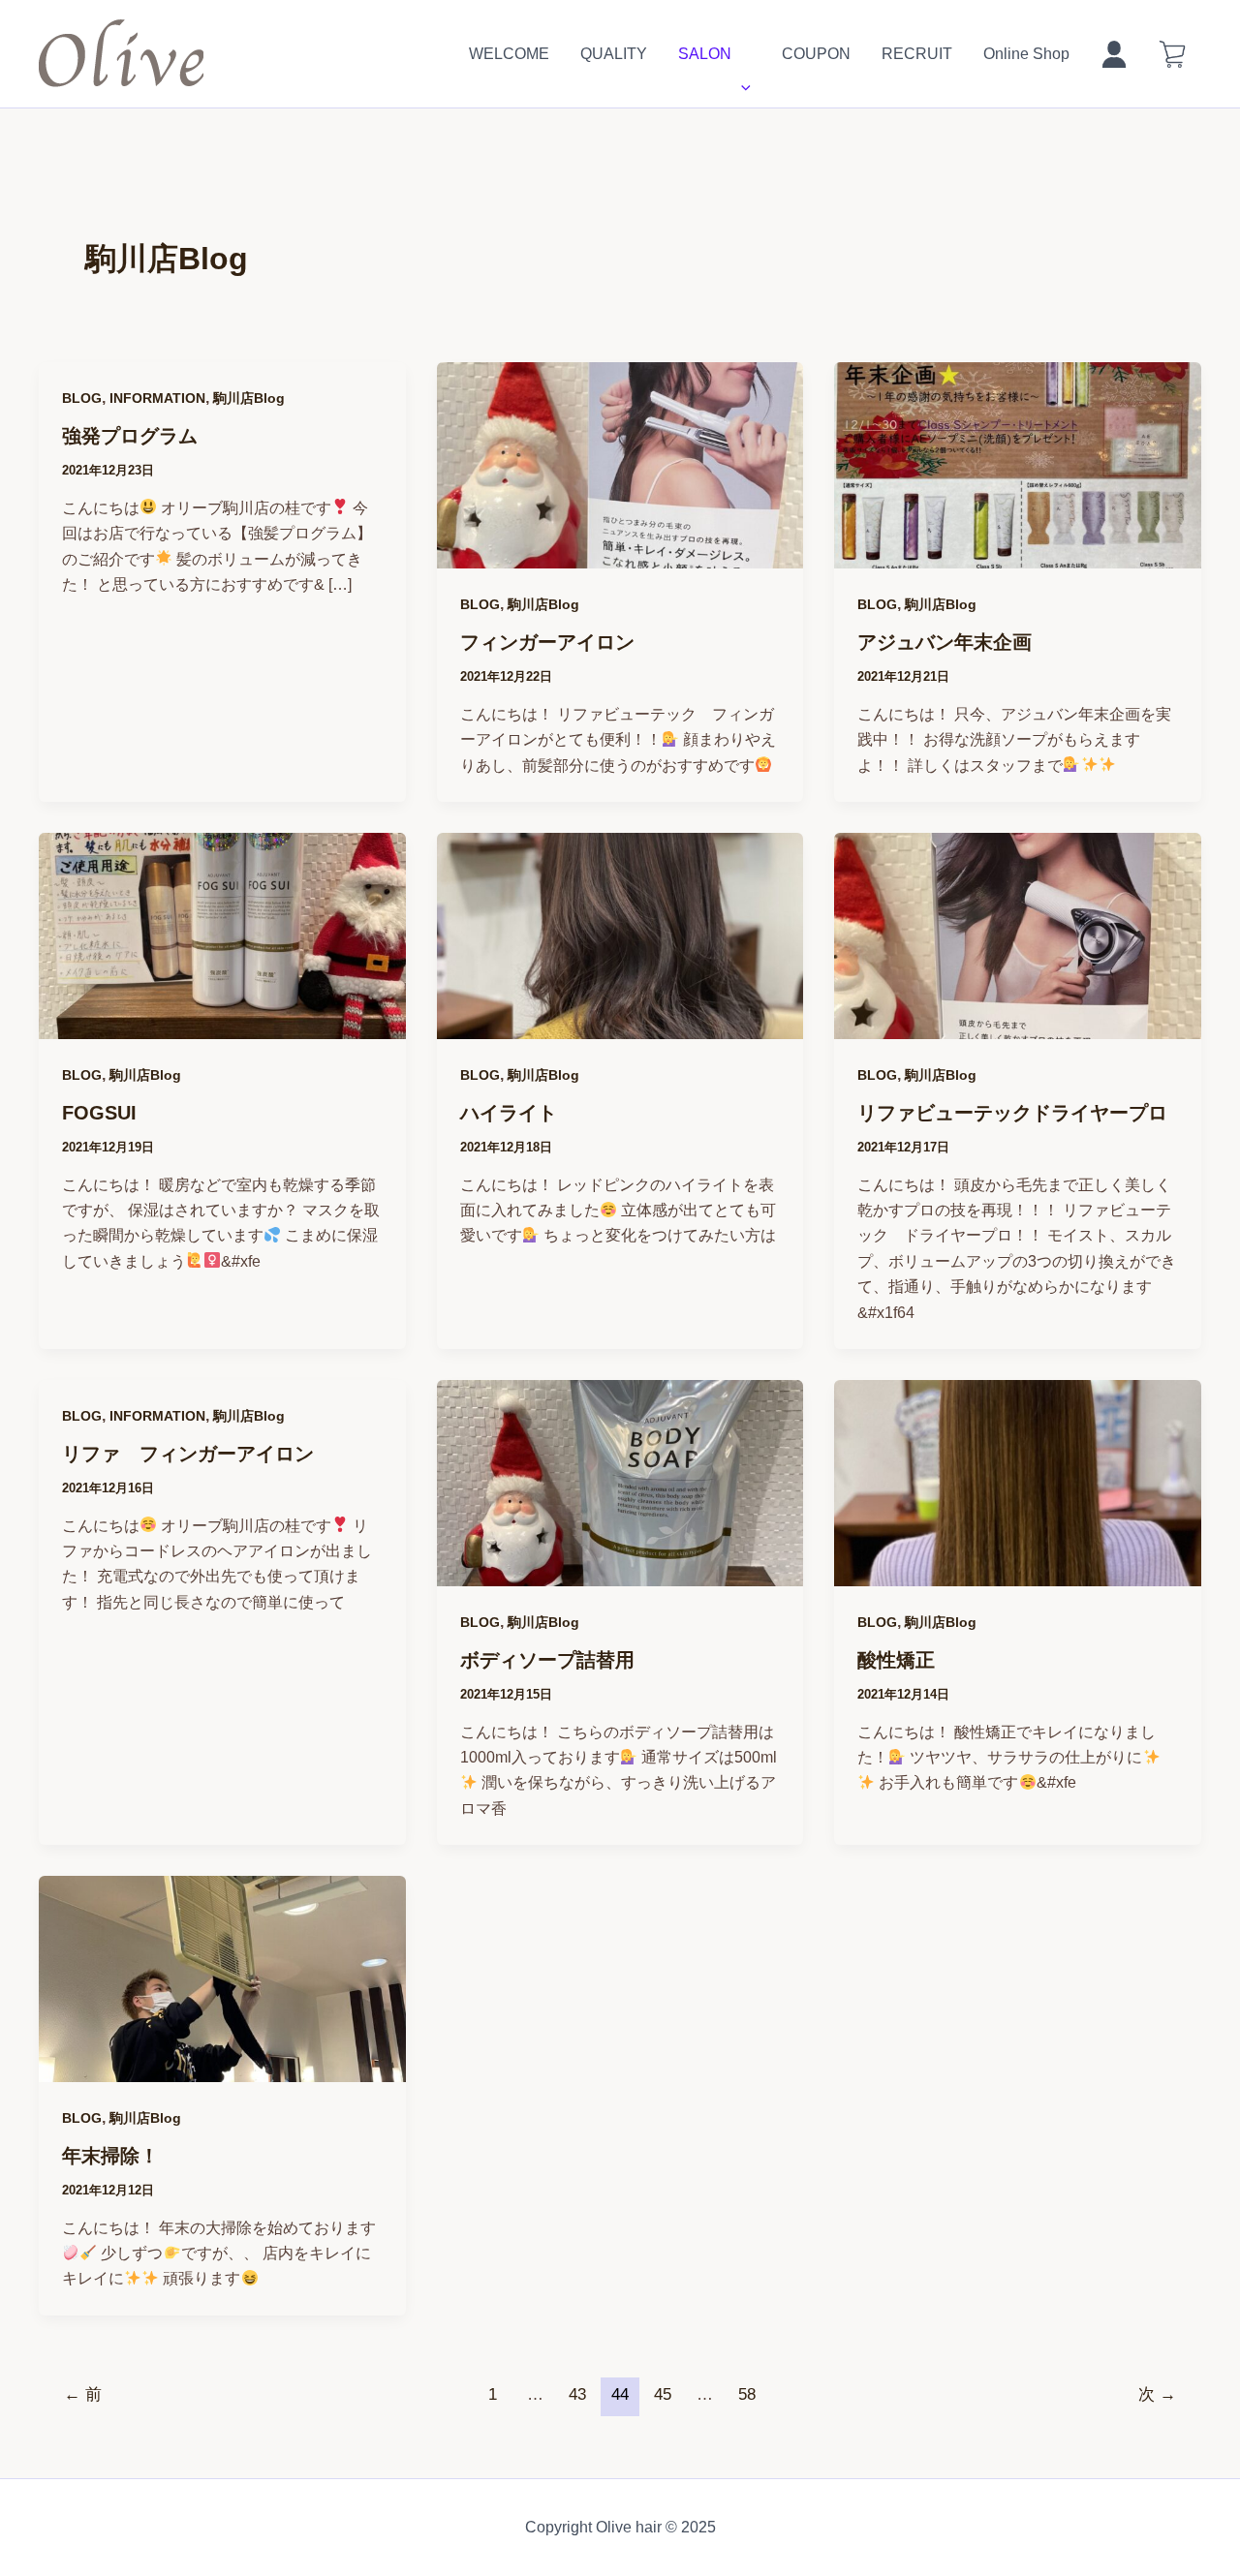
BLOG (82, 398)
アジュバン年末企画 (945, 642)
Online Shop (1026, 54)
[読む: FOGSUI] (222, 1026)
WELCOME (509, 54)
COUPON (816, 54)
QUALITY (614, 54)
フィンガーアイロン (547, 642)
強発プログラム (130, 436)
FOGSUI (99, 1113)
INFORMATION (157, 398)
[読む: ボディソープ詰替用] (620, 1573)
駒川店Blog (249, 398)
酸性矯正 (896, 1660)
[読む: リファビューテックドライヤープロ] (1018, 1026)
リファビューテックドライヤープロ (1012, 1113)
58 (747, 2394)
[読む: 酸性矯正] (1018, 1573)
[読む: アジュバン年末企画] (1018, 555)
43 (577, 2394)
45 (663, 2394)
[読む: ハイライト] (620, 1026)
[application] (741, 54)
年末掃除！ (110, 2156)
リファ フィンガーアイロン (188, 1454)
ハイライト (509, 1113)
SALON (705, 54)
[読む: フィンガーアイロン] (620, 555)
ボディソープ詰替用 (547, 1660)
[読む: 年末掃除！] (222, 2069)
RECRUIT (917, 54)
